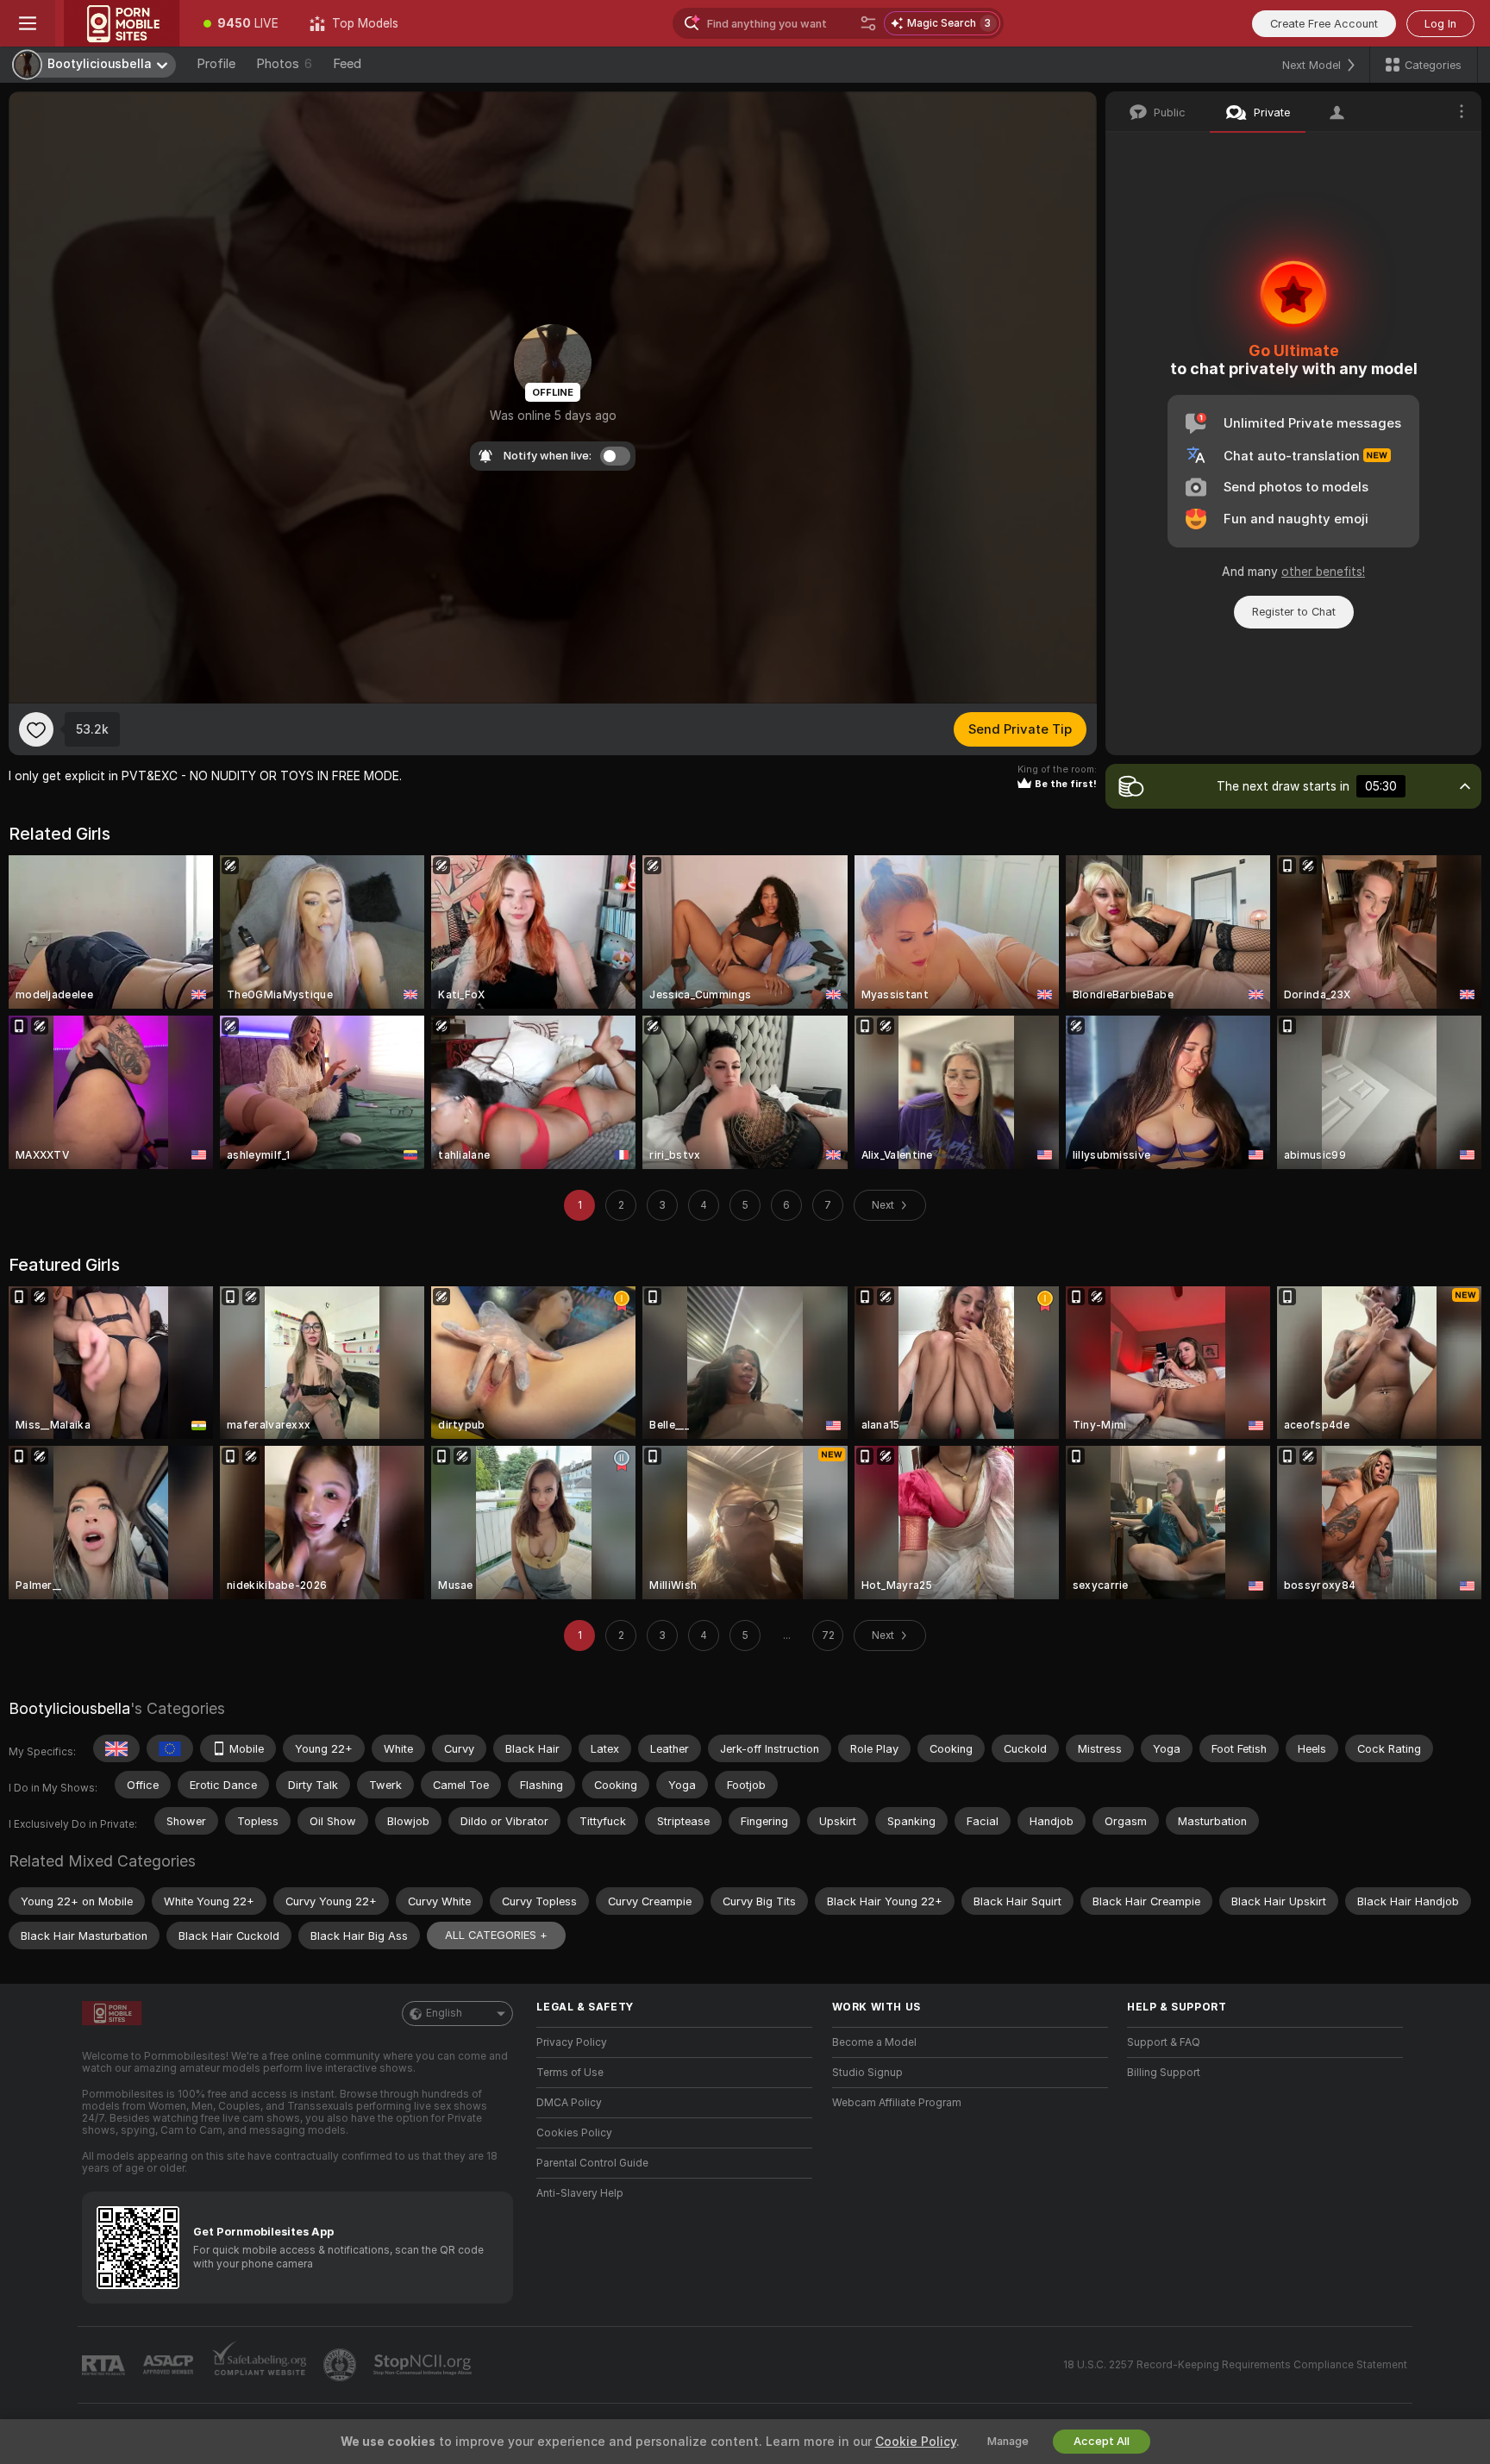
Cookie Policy (916, 2442)
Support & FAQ (1164, 2042)
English (444, 2013)
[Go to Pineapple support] (341, 2365)
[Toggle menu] (28, 23)
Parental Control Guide (592, 2163)
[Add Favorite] (36, 729)
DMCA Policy (569, 2103)
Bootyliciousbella (69, 1708)
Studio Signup (867, 2073)
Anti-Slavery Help (580, 2193)
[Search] (868, 23)
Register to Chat (1294, 612)
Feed (347, 64)
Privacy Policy (572, 2042)
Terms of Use (570, 2073)
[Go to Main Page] (122, 23)
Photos (284, 64)
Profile (216, 64)
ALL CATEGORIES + (496, 1935)
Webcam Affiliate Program (897, 2103)
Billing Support (1164, 2073)
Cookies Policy (574, 2133)
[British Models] (116, 1748)
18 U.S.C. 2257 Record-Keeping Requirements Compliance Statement (1235, 2365)
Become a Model (874, 2042)
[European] (170, 1748)
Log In (1440, 24)
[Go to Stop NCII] (424, 2365)
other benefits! (1323, 572)
